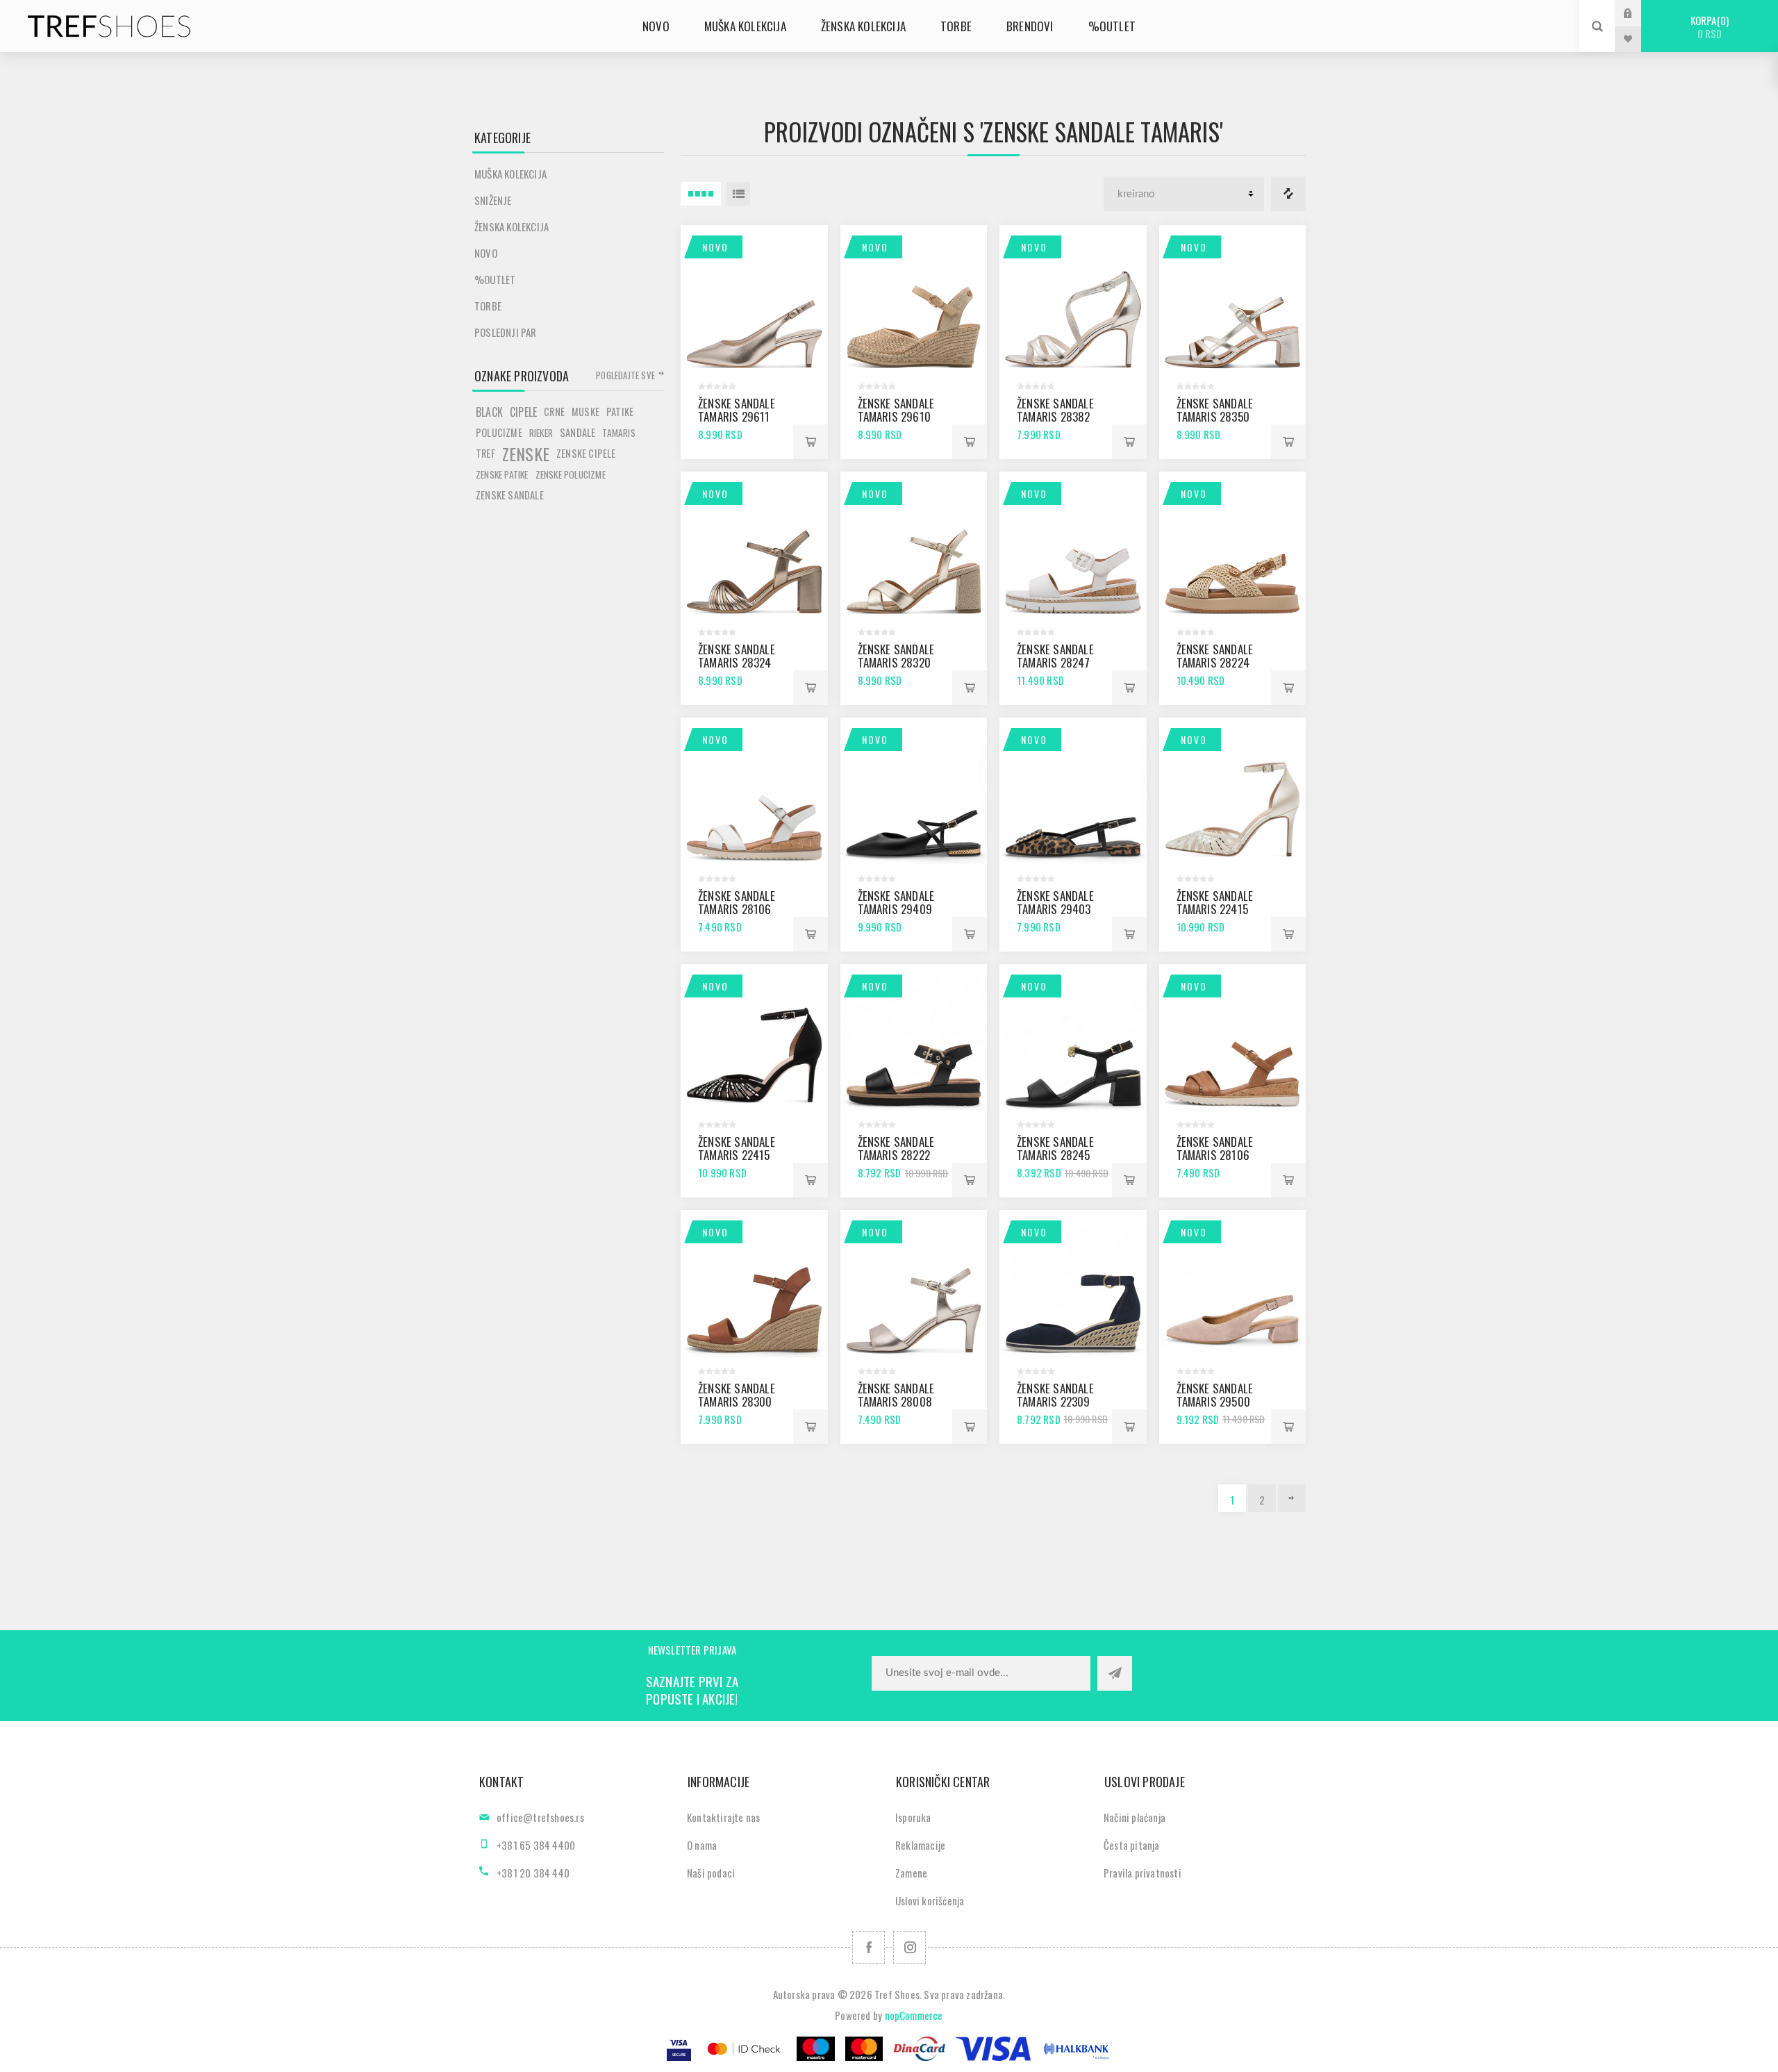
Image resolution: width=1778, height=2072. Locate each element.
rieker (541, 433)
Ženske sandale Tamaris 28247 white (1055, 662)
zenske (526, 454)
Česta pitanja (1132, 1845)
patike (620, 412)
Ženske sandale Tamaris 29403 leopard (1055, 909)
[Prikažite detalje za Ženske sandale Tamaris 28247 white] (1073, 545)
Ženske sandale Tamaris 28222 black (896, 1155)
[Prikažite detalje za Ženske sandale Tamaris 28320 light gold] (914, 545)
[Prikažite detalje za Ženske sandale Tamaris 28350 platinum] (1233, 299)
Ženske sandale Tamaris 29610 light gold (896, 416)
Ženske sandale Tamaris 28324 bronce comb (737, 662)
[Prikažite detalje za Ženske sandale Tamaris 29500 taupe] (1233, 1284)
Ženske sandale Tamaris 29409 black (896, 909)
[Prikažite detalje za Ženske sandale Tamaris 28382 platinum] (1073, 299)
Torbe (488, 306)
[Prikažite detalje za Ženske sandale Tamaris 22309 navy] (1073, 1284)
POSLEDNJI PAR (506, 332)
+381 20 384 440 (533, 1873)
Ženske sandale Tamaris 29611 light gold (737, 416)
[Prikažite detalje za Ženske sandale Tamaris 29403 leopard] (1073, 791)
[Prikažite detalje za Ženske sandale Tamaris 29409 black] (914, 791)
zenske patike (502, 474)
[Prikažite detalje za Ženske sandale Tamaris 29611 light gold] (754, 299)
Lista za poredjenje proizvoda (1288, 194)
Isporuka (913, 1817)
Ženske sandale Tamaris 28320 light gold (896, 662)
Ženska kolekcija (512, 226)
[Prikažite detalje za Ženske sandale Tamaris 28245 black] (1073, 1038)
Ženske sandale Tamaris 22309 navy (1055, 1401)
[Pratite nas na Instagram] (909, 1947)
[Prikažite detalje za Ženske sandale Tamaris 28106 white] (754, 791)
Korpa (1708, 27)
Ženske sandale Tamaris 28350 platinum (1215, 416)
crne (554, 412)
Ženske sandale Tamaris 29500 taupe (1215, 1401)
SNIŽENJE (493, 200)
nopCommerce (914, 2015)
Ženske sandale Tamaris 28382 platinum (1055, 416)
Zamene (911, 1873)
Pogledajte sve (625, 375)
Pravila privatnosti (1143, 1873)
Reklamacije (920, 1845)
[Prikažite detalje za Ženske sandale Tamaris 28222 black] (914, 1038)
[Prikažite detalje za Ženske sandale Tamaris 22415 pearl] (1233, 791)
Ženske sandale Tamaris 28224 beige (1215, 662)
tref (485, 453)
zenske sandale (510, 495)
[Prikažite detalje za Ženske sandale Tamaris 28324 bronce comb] (754, 545)
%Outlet (495, 279)
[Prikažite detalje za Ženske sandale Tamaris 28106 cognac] (1233, 1038)
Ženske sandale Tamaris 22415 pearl (1215, 909)
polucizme (499, 432)
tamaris (618, 433)
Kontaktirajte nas (723, 1817)
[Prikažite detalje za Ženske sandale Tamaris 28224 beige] (1233, 545)
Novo (715, 247)
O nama (702, 1845)
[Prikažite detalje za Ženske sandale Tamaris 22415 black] (754, 1038)
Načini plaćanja (1135, 1817)
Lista (738, 194)
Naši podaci (711, 1873)
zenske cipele (586, 453)
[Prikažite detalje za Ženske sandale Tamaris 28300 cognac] (754, 1284)
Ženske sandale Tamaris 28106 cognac (1215, 1155)
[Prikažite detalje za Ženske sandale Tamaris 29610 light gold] (914, 299)
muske (585, 412)
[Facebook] (869, 1947)
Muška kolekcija (510, 174)
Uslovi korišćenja (930, 1900)
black (489, 412)
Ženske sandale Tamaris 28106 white (737, 909)
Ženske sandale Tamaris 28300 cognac (737, 1401)
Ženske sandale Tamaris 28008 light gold (896, 1401)
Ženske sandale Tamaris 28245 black (1055, 1155)
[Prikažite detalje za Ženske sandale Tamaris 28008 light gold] (914, 1284)
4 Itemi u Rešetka (701, 194)
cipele (523, 412)
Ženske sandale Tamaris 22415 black (737, 1155)
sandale (578, 432)
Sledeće (1292, 1498)
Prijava (1638, 13)
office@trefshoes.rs (540, 1817)
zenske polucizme (571, 474)
